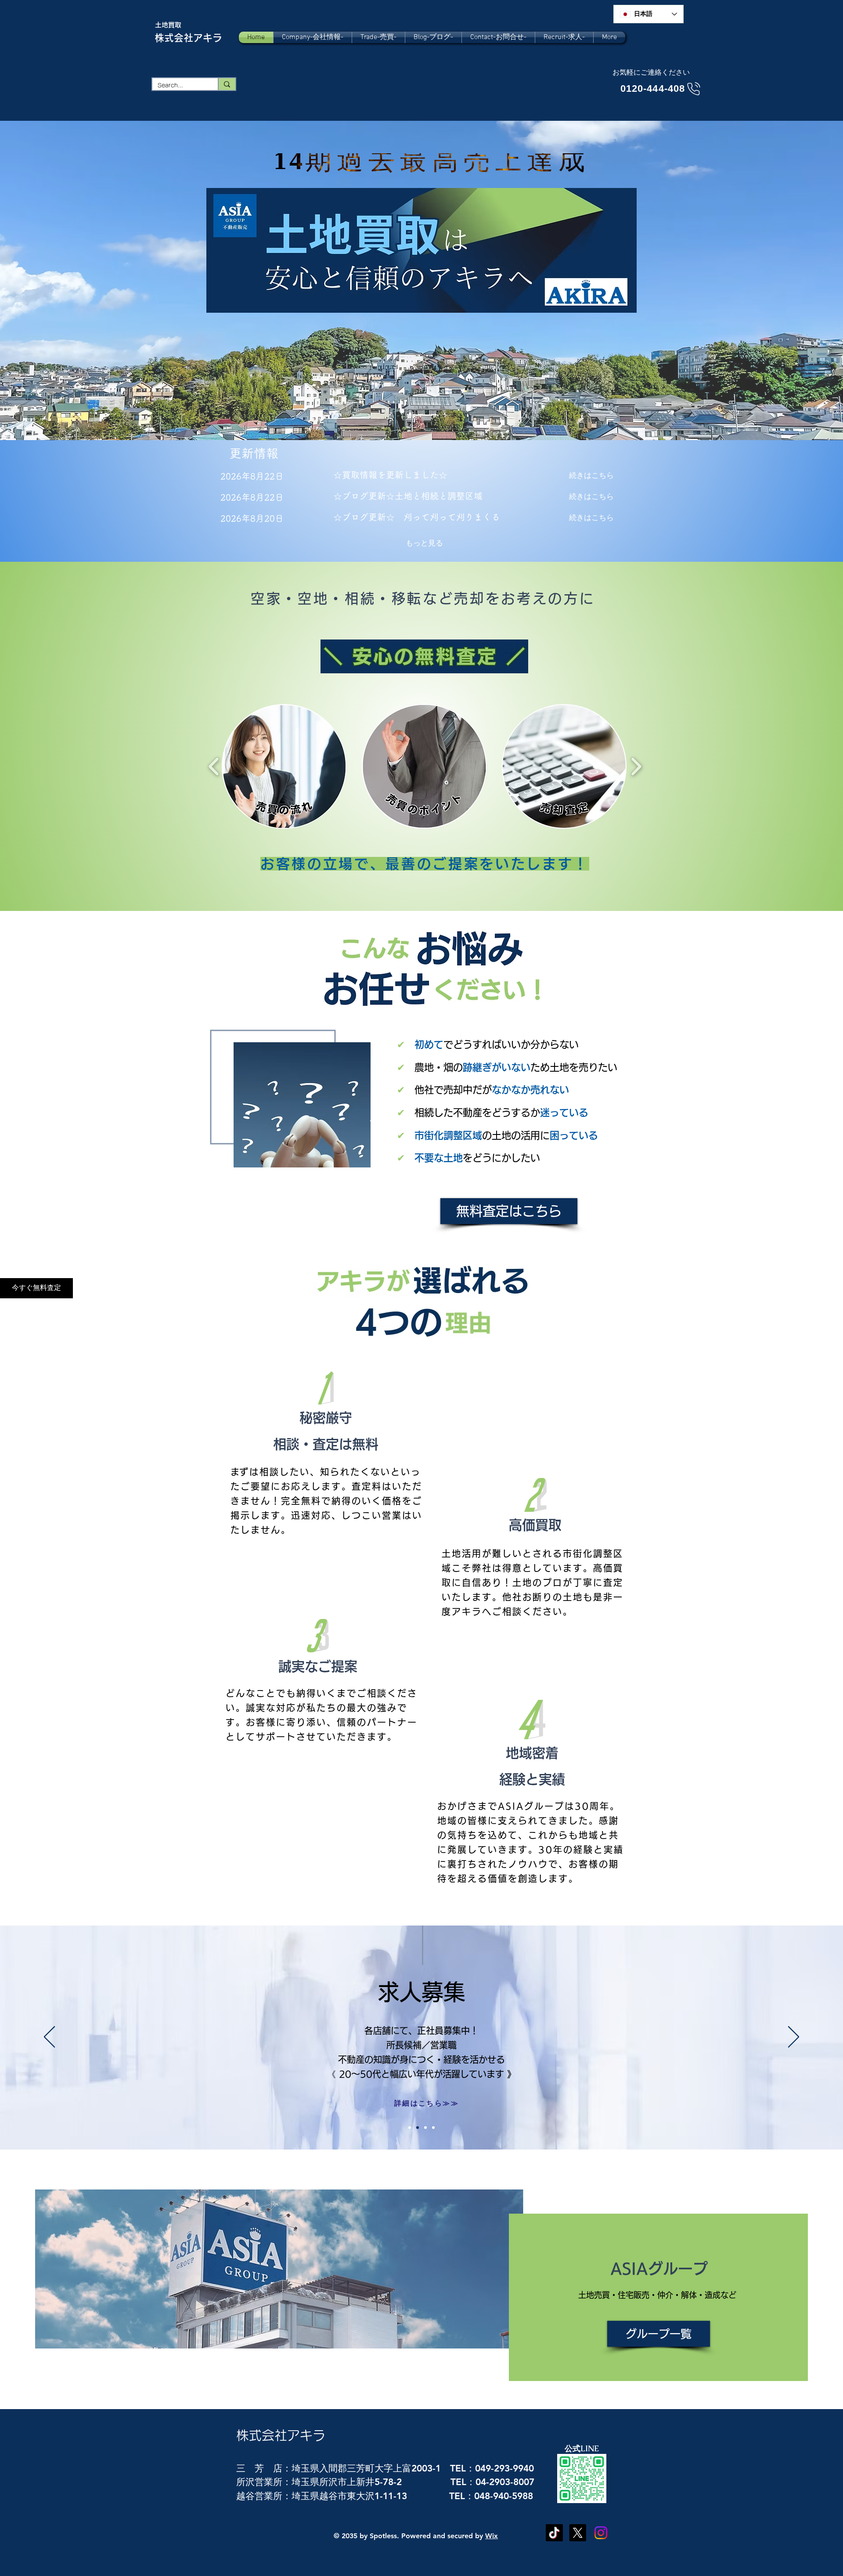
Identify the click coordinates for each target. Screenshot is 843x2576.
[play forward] (636, 766)
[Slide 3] (433, 2128)
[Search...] (227, 84)
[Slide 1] (418, 2128)
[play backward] (214, 766)
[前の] (49, 2038)
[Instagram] (601, 2533)
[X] (578, 2533)
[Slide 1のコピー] (410, 2128)
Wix (492, 2536)
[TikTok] (554, 2533)
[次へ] (794, 2038)
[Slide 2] (425, 2128)
